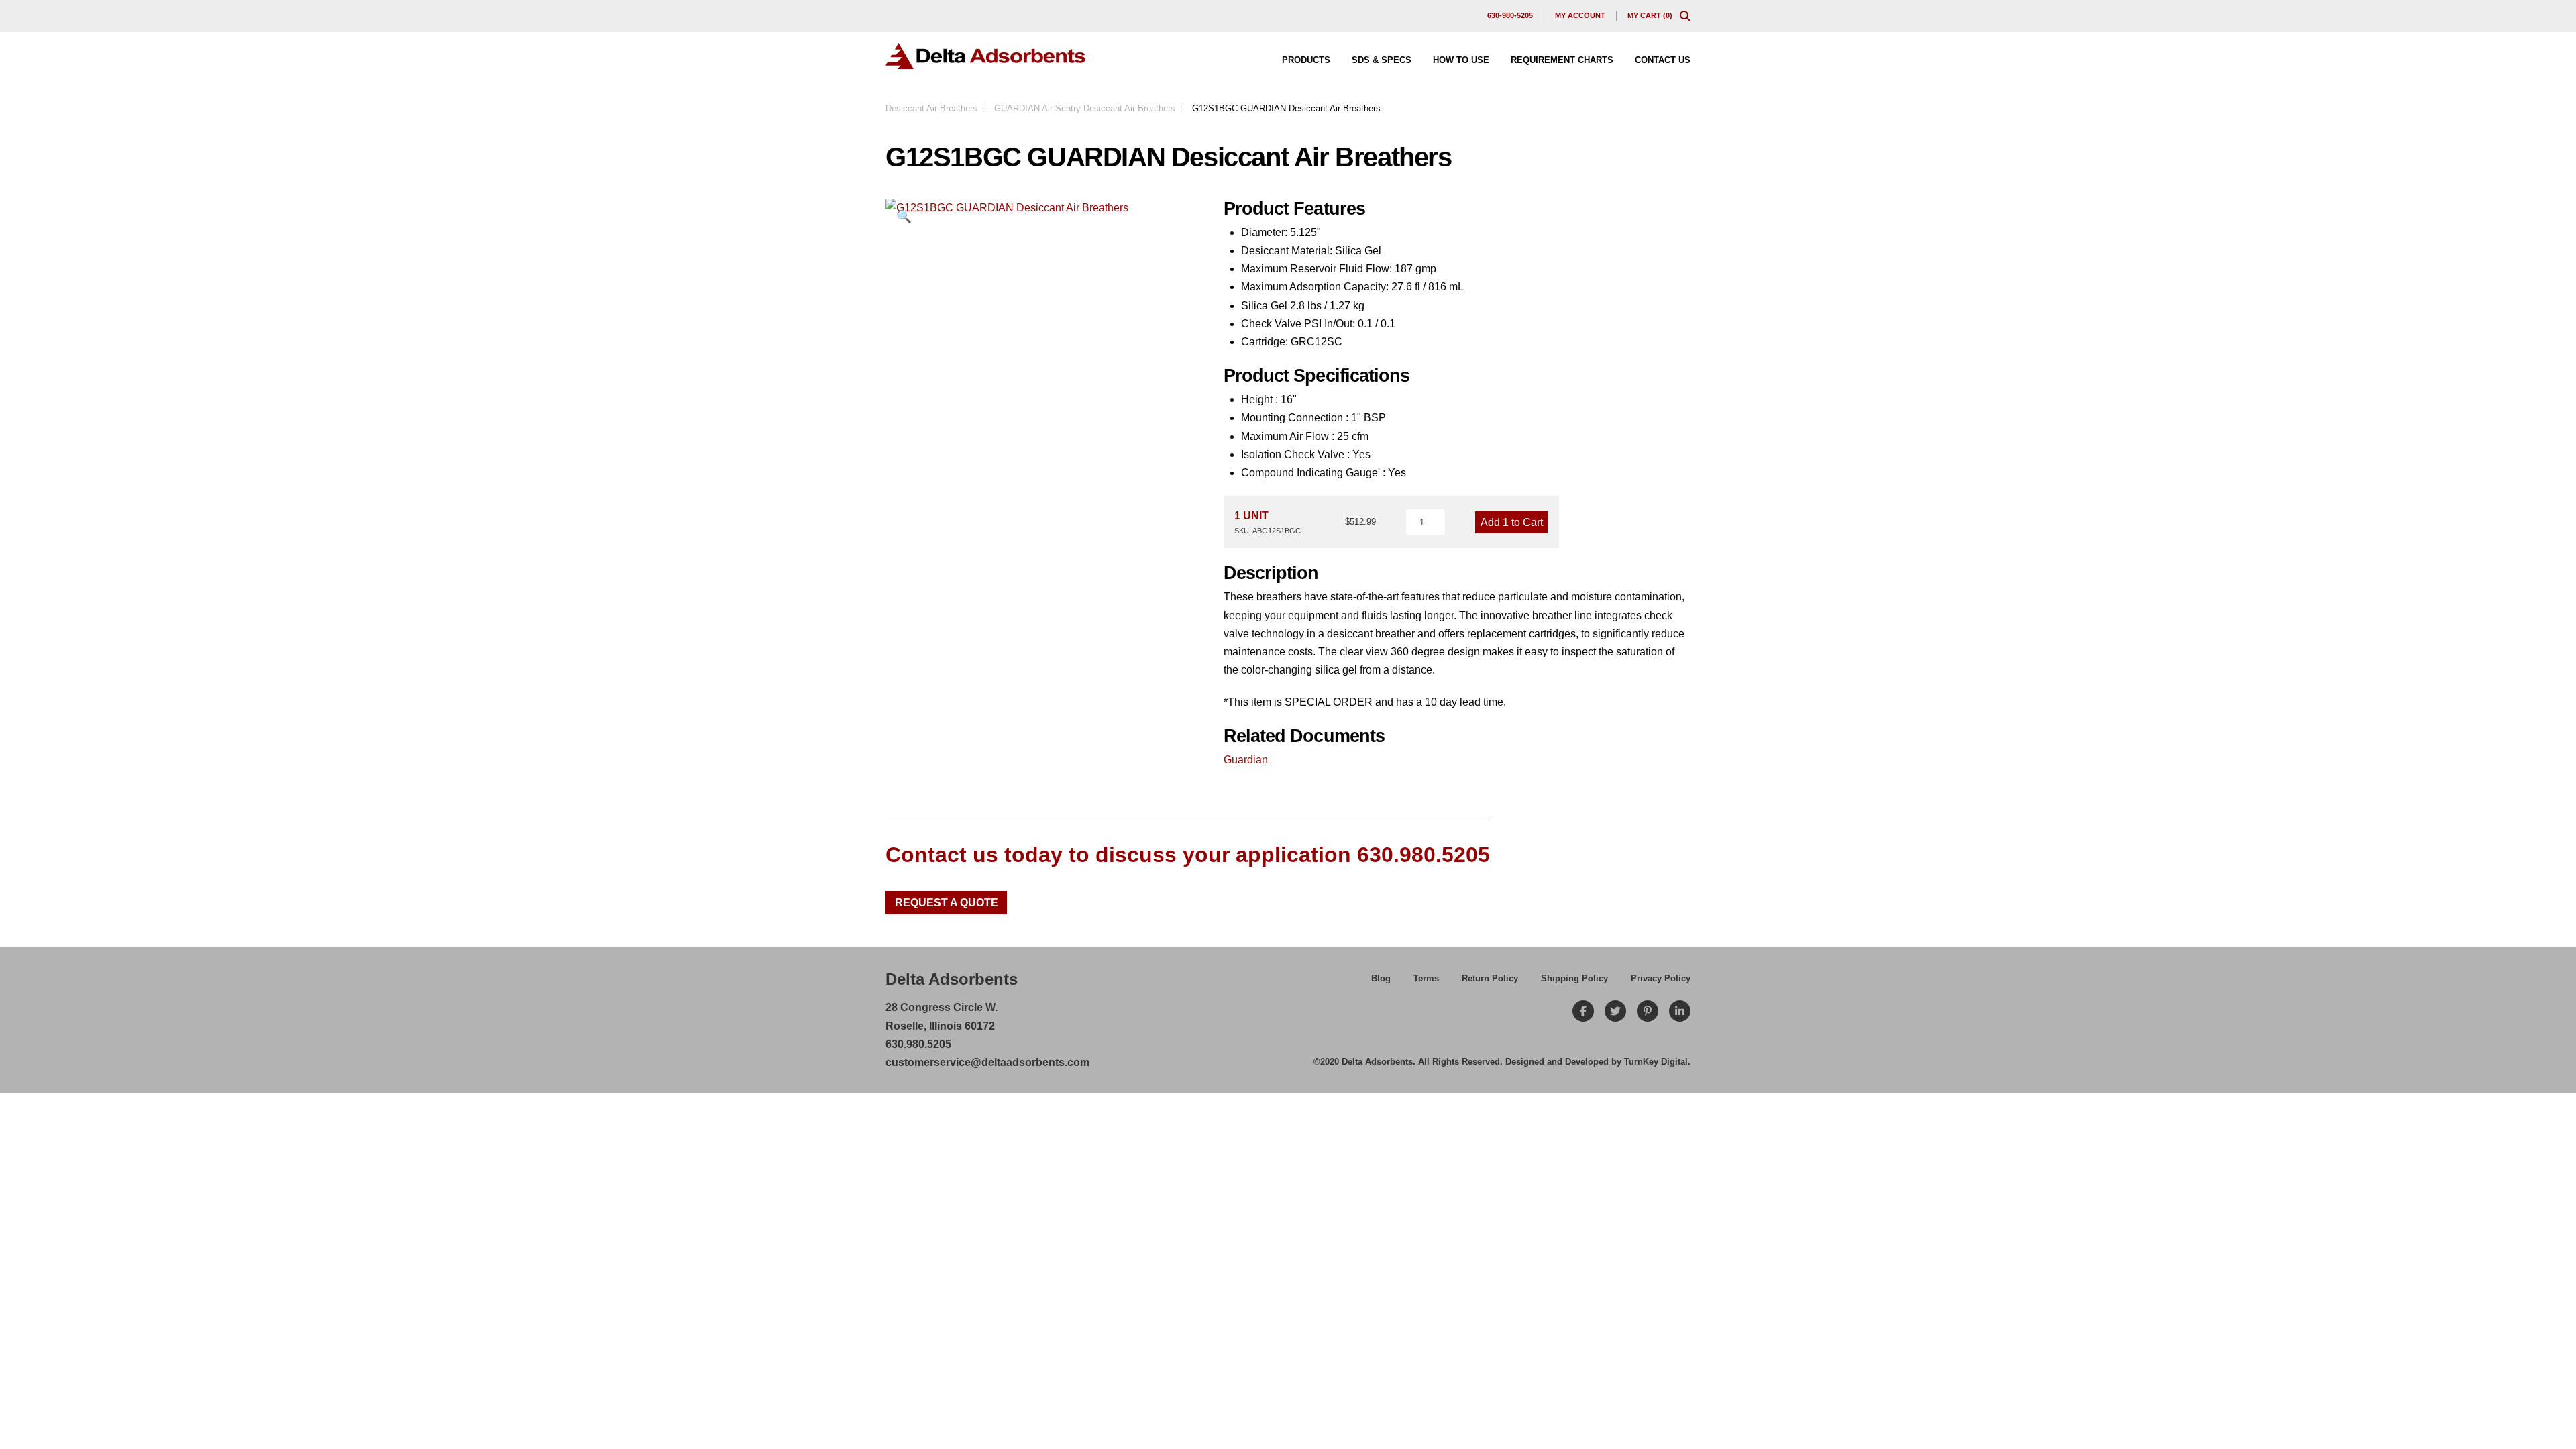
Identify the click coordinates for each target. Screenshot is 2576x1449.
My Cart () (1650, 15)
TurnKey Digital (1656, 1062)
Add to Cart (1512, 522)
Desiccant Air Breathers (931, 108)
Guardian (1246, 760)
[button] (1685, 16)
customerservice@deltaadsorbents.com (987, 1062)
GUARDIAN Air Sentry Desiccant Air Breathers (1085, 108)
